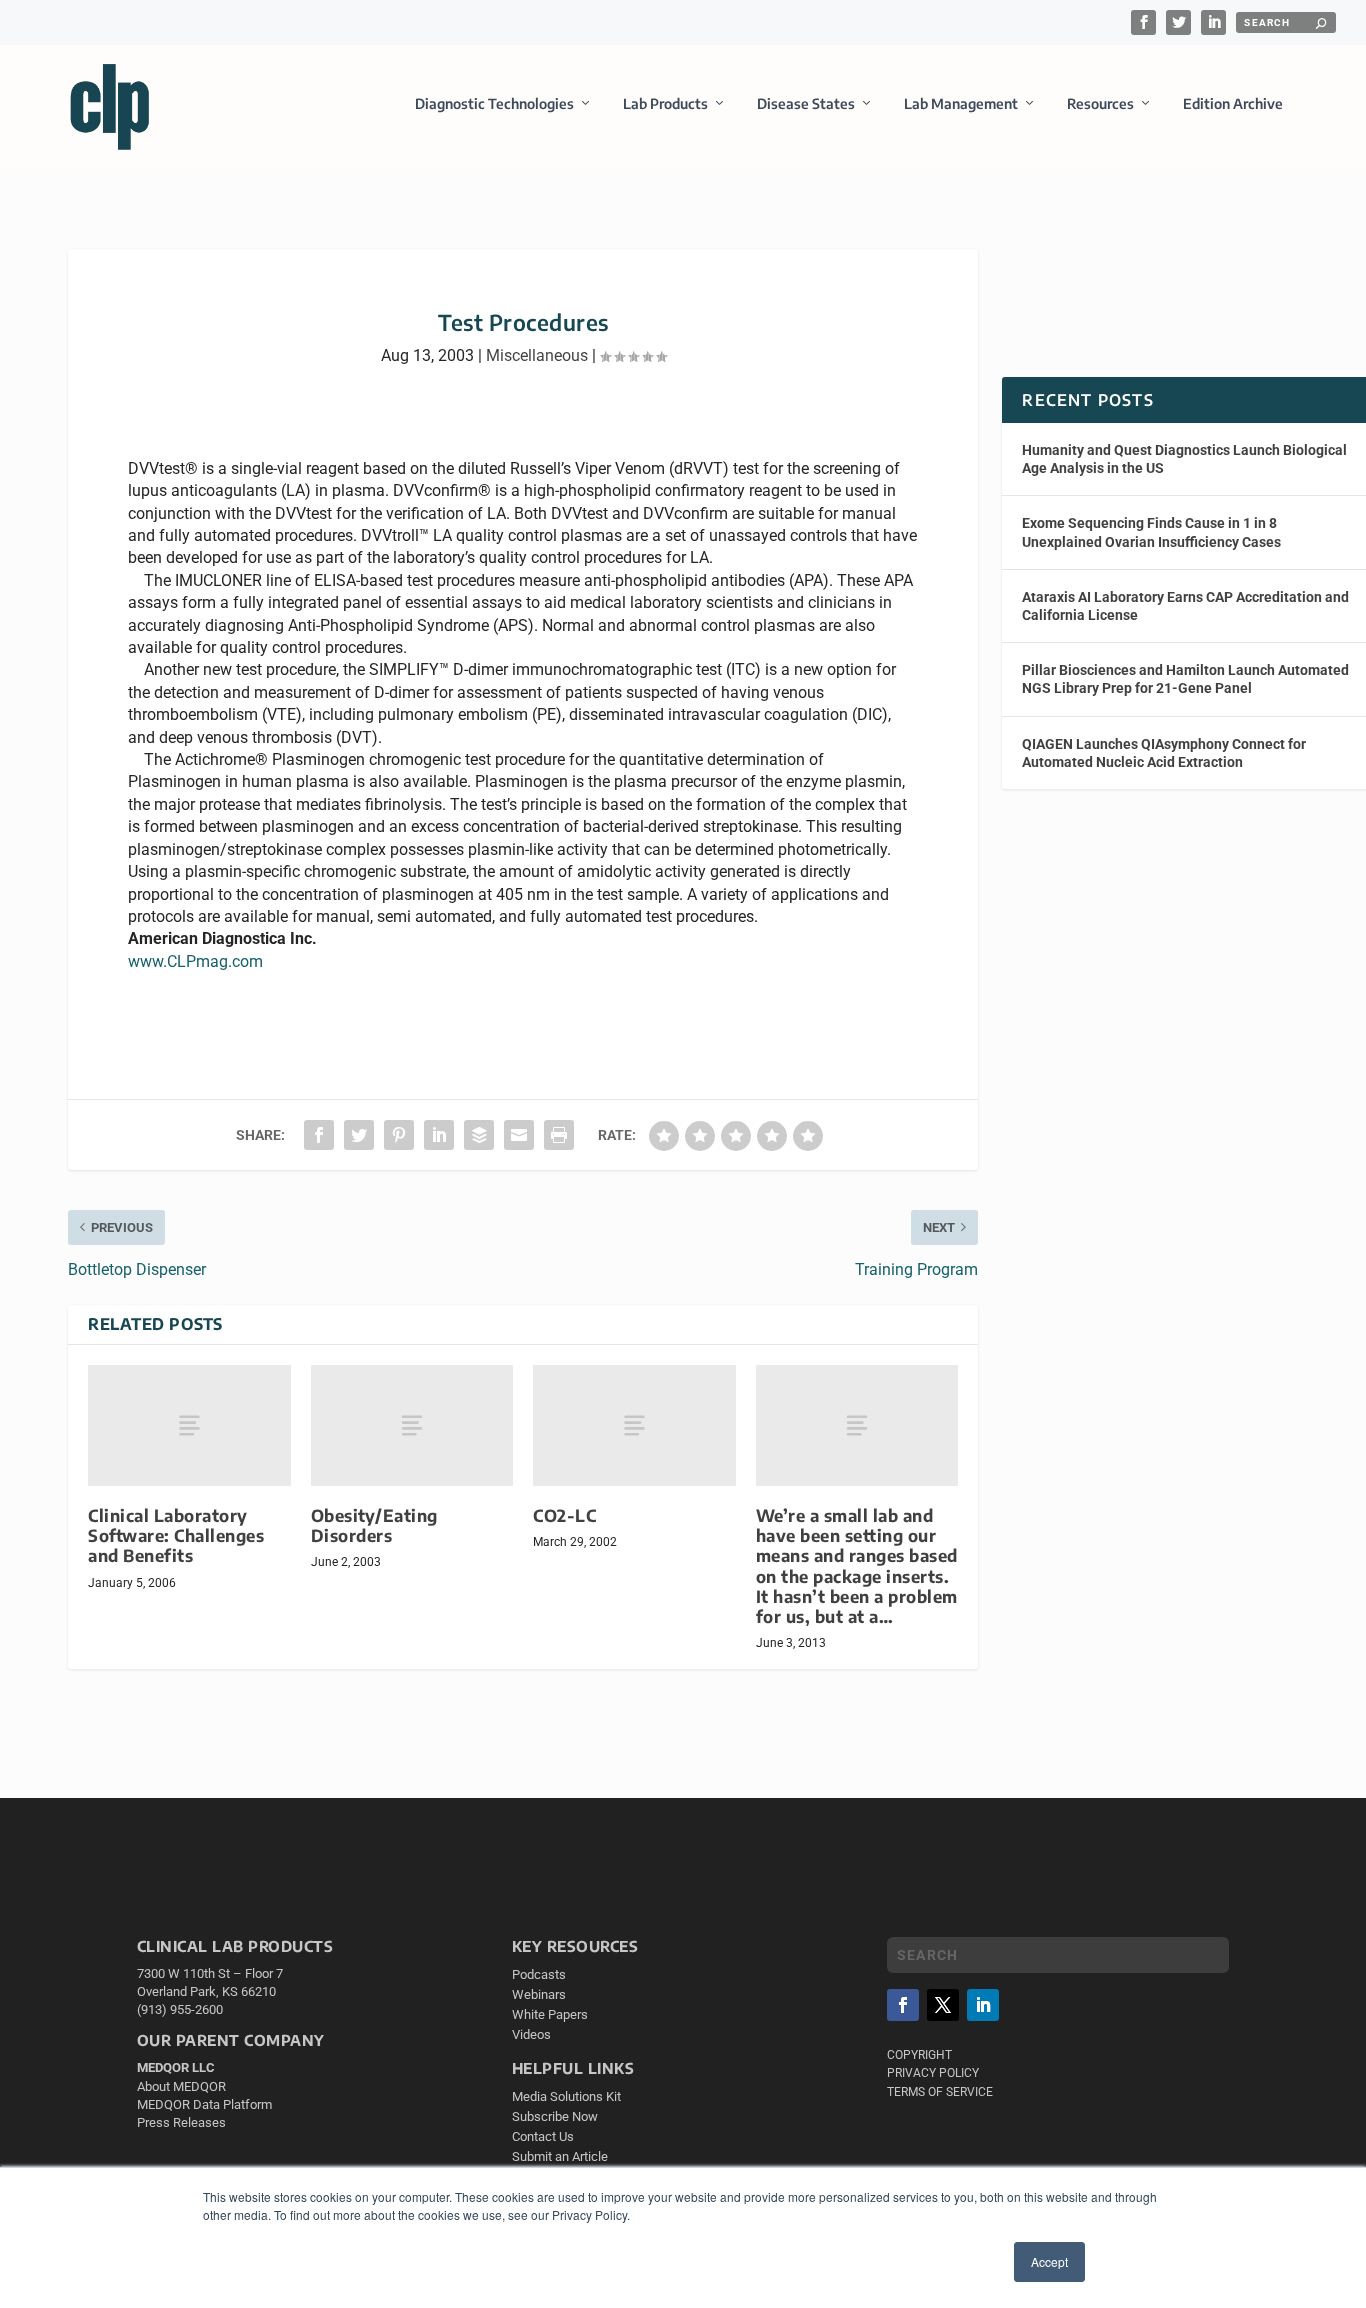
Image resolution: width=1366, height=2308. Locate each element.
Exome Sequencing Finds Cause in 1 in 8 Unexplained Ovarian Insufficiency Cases (1151, 532)
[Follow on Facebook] (903, 2005)
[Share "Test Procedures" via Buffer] (479, 1135)
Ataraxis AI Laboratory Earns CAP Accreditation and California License (1185, 606)
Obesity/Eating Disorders (374, 1525)
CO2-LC (564, 1515)
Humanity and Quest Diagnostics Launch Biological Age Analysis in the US (1184, 459)
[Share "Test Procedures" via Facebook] (319, 1135)
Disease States (806, 103)
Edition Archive (1233, 103)
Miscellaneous (537, 355)
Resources (1100, 103)
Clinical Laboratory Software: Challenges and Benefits (176, 1535)
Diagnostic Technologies (494, 103)
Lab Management (961, 103)
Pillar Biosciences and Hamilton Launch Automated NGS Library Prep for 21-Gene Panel (1185, 679)
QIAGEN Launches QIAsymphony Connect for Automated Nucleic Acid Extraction (1164, 753)
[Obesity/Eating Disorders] (412, 1425)
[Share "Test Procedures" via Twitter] (359, 1135)
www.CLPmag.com (195, 961)
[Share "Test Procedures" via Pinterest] (399, 1135)
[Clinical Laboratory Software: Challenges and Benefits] (189, 1425)
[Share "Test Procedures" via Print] (559, 1135)
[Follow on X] (943, 2005)
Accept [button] (1049, 2261)
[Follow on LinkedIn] (983, 2005)
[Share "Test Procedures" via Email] (519, 1135)
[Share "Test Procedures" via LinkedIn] (439, 1135)
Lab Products (665, 103)
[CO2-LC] (634, 1425)
